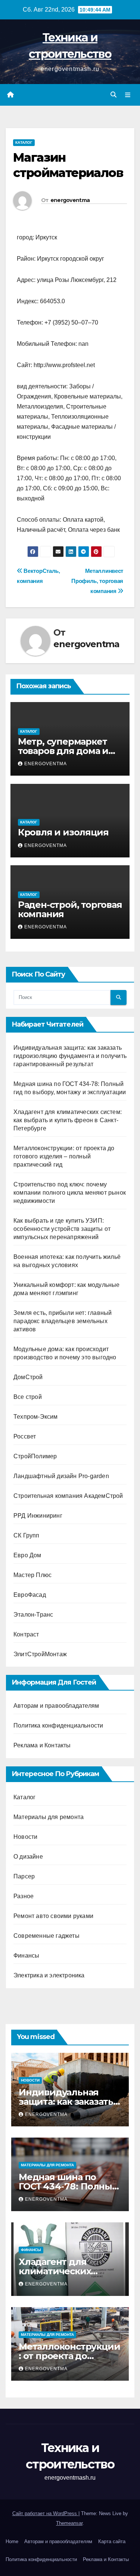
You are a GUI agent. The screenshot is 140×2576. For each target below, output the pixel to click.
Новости (25, 1837)
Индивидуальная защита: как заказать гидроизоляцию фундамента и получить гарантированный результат (70, 1056)
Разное (24, 1896)
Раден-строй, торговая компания (70, 909)
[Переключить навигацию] (128, 95)
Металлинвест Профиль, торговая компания (97, 581)
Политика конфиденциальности (58, 1725)
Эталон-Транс (33, 1615)
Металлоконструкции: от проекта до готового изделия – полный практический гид (64, 1156)
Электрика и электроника (49, 1975)
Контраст (26, 1634)
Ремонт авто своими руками (53, 1916)
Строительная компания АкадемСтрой (68, 1496)
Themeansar (69, 2523)
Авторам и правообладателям (56, 1706)
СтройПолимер (35, 1456)
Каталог (24, 142)
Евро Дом (27, 1555)
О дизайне (28, 1857)
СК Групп (27, 1535)
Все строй (28, 1397)
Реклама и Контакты (42, 1745)
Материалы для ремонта (49, 1817)
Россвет (25, 1436)
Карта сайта (112, 2541)
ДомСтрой (28, 1377)
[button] (113, 95)
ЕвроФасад (30, 1595)
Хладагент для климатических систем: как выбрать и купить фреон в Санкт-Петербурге (68, 1120)
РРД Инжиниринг (38, 1516)
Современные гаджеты (46, 1936)
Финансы (26, 1956)
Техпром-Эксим (36, 1417)
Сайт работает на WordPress (45, 2513)
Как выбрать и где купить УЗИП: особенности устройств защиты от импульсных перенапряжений (62, 1229)
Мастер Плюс (32, 1575)
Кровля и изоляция (63, 832)
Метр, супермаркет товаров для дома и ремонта (63, 751)
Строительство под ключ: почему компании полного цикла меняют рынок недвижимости (70, 1193)
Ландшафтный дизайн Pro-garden (61, 1476)
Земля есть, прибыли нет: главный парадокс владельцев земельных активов (63, 1321)
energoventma (70, 200)
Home (12, 2541)
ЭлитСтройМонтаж (40, 1654)
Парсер (24, 1876)
